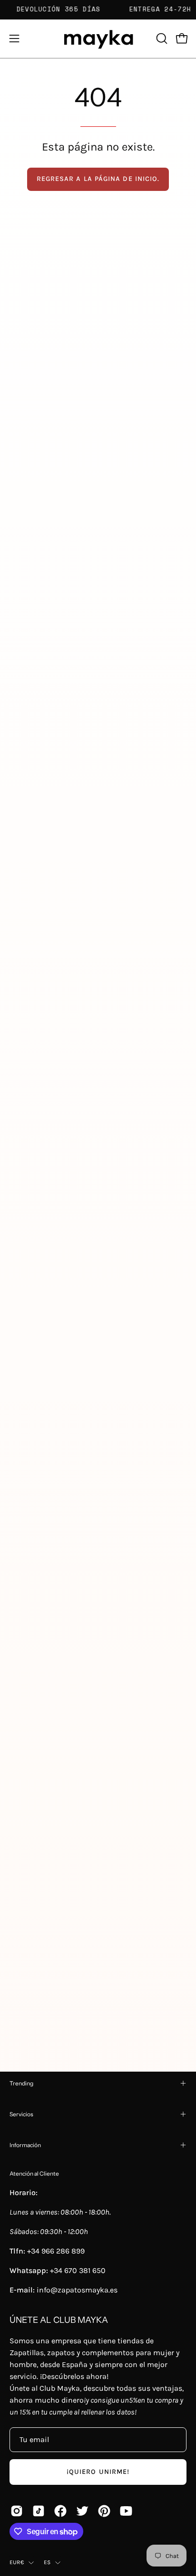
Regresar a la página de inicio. (98, 179)
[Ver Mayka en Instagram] (17, 2511)
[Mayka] (98, 39)
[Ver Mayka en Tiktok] (39, 2511)
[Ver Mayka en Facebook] (60, 2511)
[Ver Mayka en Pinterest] (104, 2511)
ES (47, 2562)
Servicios (21, 2114)
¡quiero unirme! (98, 2472)
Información (25, 2145)
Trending (21, 2083)
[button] (161, 38)
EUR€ (17, 2562)
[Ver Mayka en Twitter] (82, 2511)
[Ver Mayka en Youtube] (126, 2511)
